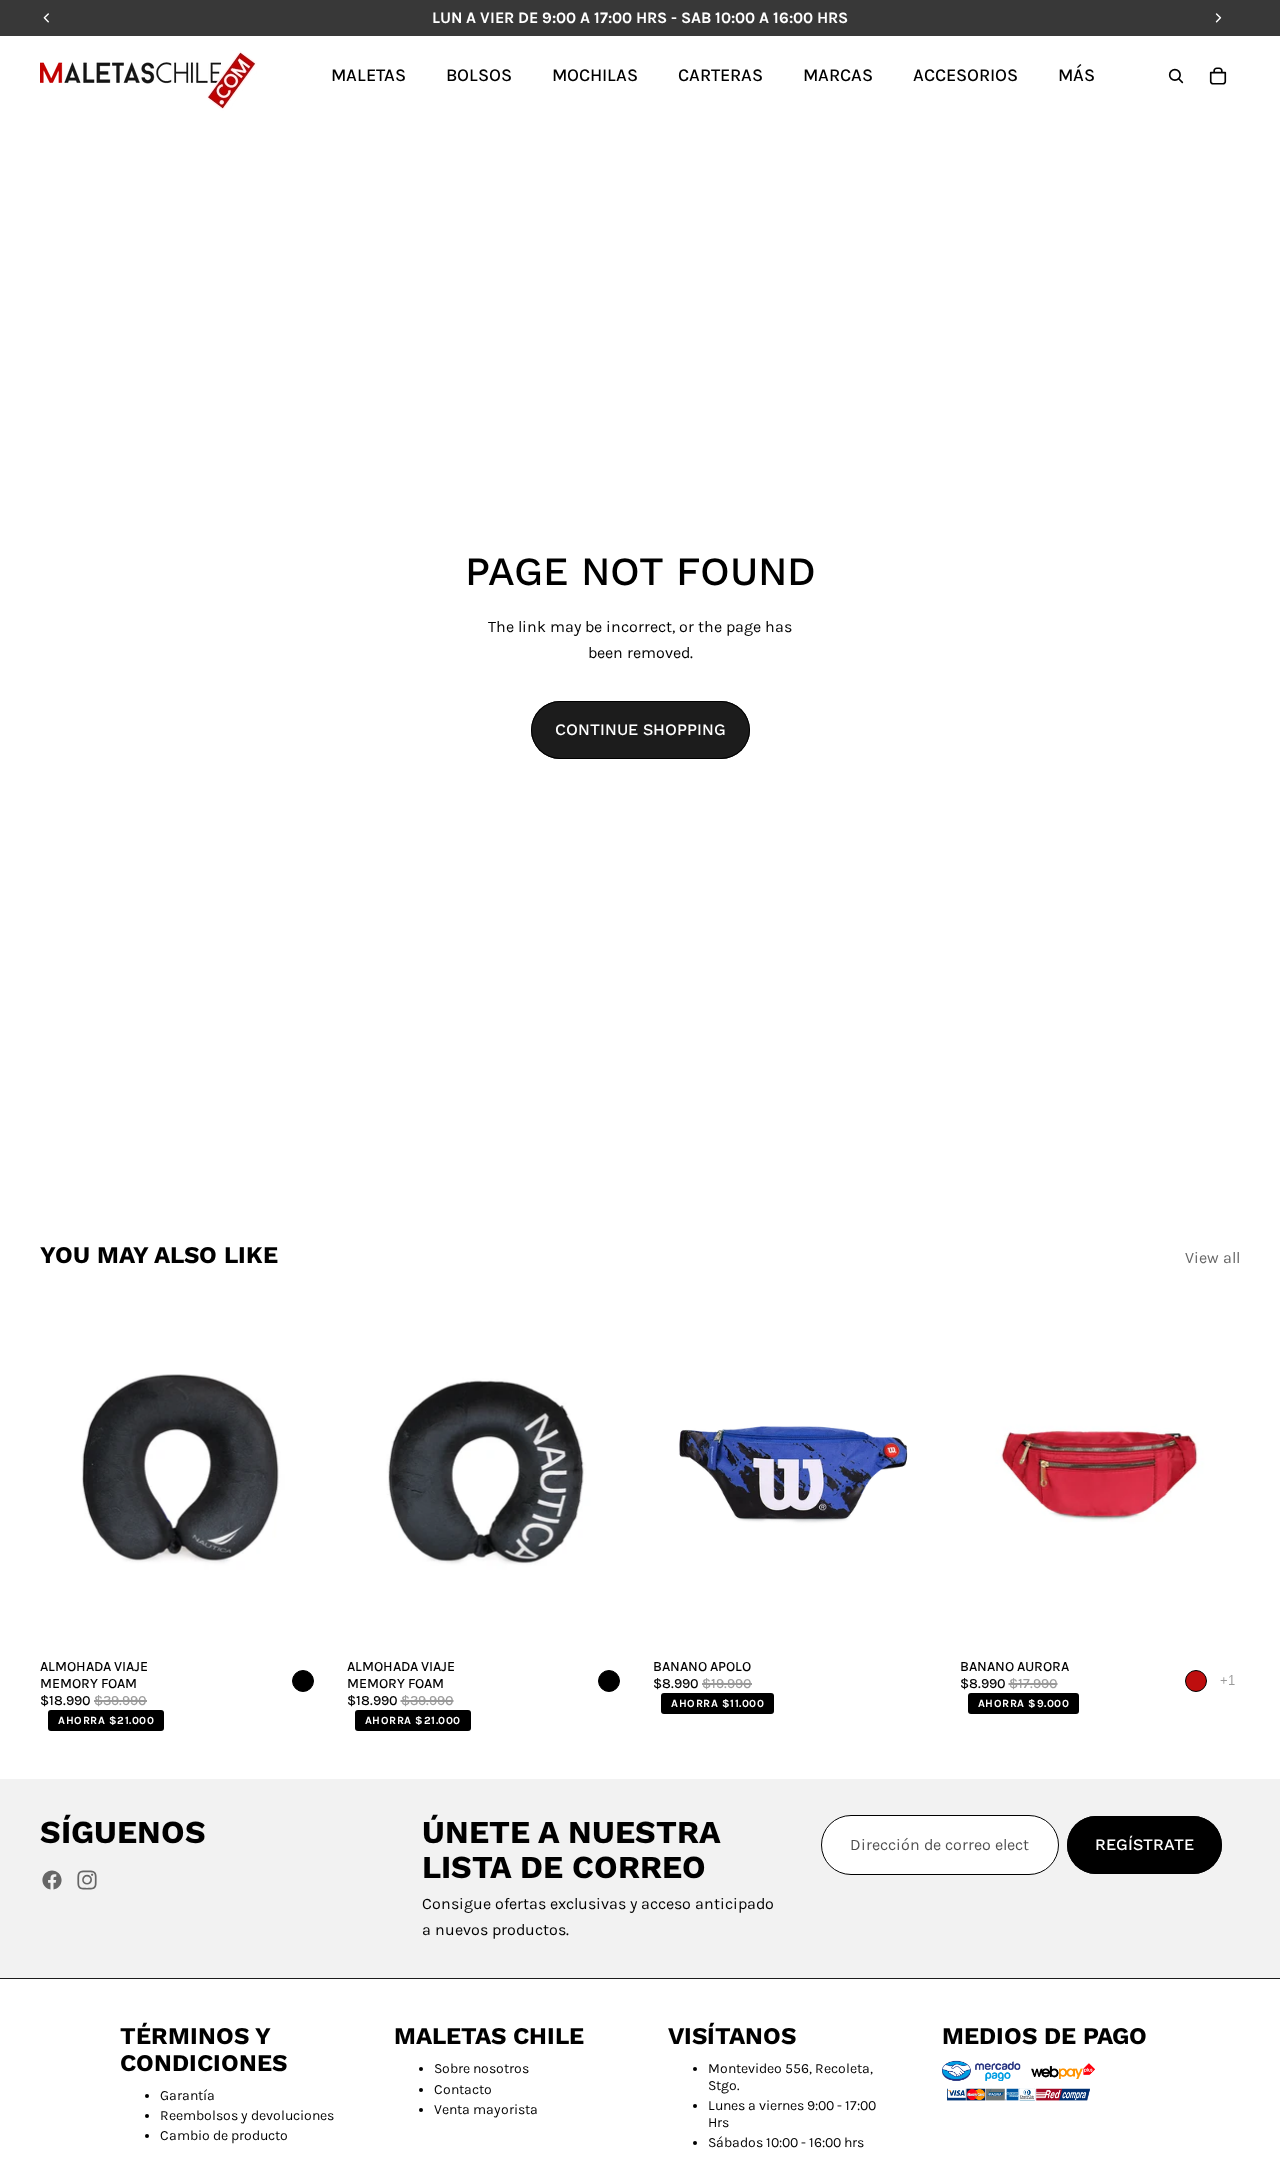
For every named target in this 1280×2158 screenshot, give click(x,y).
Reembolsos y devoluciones (247, 2115)
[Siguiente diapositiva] (291, 1474)
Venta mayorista (486, 2109)
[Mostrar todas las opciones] (1227, 1680)
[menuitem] (1076, 75)
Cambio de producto (224, 2135)
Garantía (187, 2095)
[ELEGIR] (903, 1618)
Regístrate (1144, 1844)
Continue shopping (640, 729)
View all (1212, 1257)
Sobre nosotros (481, 2068)
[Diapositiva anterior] (70, 1474)
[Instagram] (87, 1880)
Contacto (463, 2089)
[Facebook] (52, 1880)
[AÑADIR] (290, 1618)
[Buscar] (1176, 76)
